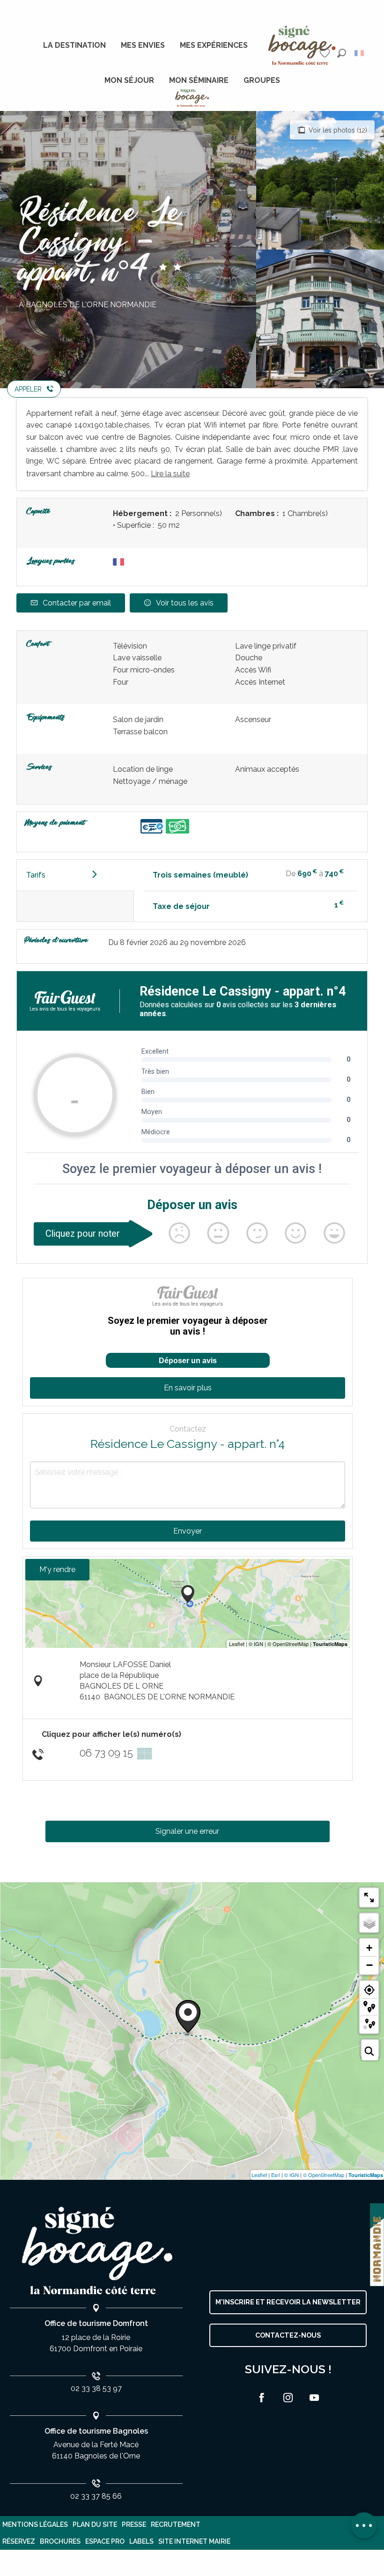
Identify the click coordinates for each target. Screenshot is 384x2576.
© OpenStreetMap (324, 2175)
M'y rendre (57, 1569)
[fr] (360, 53)
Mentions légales (35, 2524)
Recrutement (176, 2524)
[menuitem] (74, 45)
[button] (342, 53)
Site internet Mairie (194, 2541)
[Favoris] (326, 53)
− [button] (369, 1965)
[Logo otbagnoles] (96, 2251)
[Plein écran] (369, 1897)
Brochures (60, 2541)
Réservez (19, 2541)
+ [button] (369, 1948)
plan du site (95, 2524)
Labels (141, 2541)
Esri (276, 2175)
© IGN (292, 2175)
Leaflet (259, 2175)
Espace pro (105, 2541)
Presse (134, 2524)
